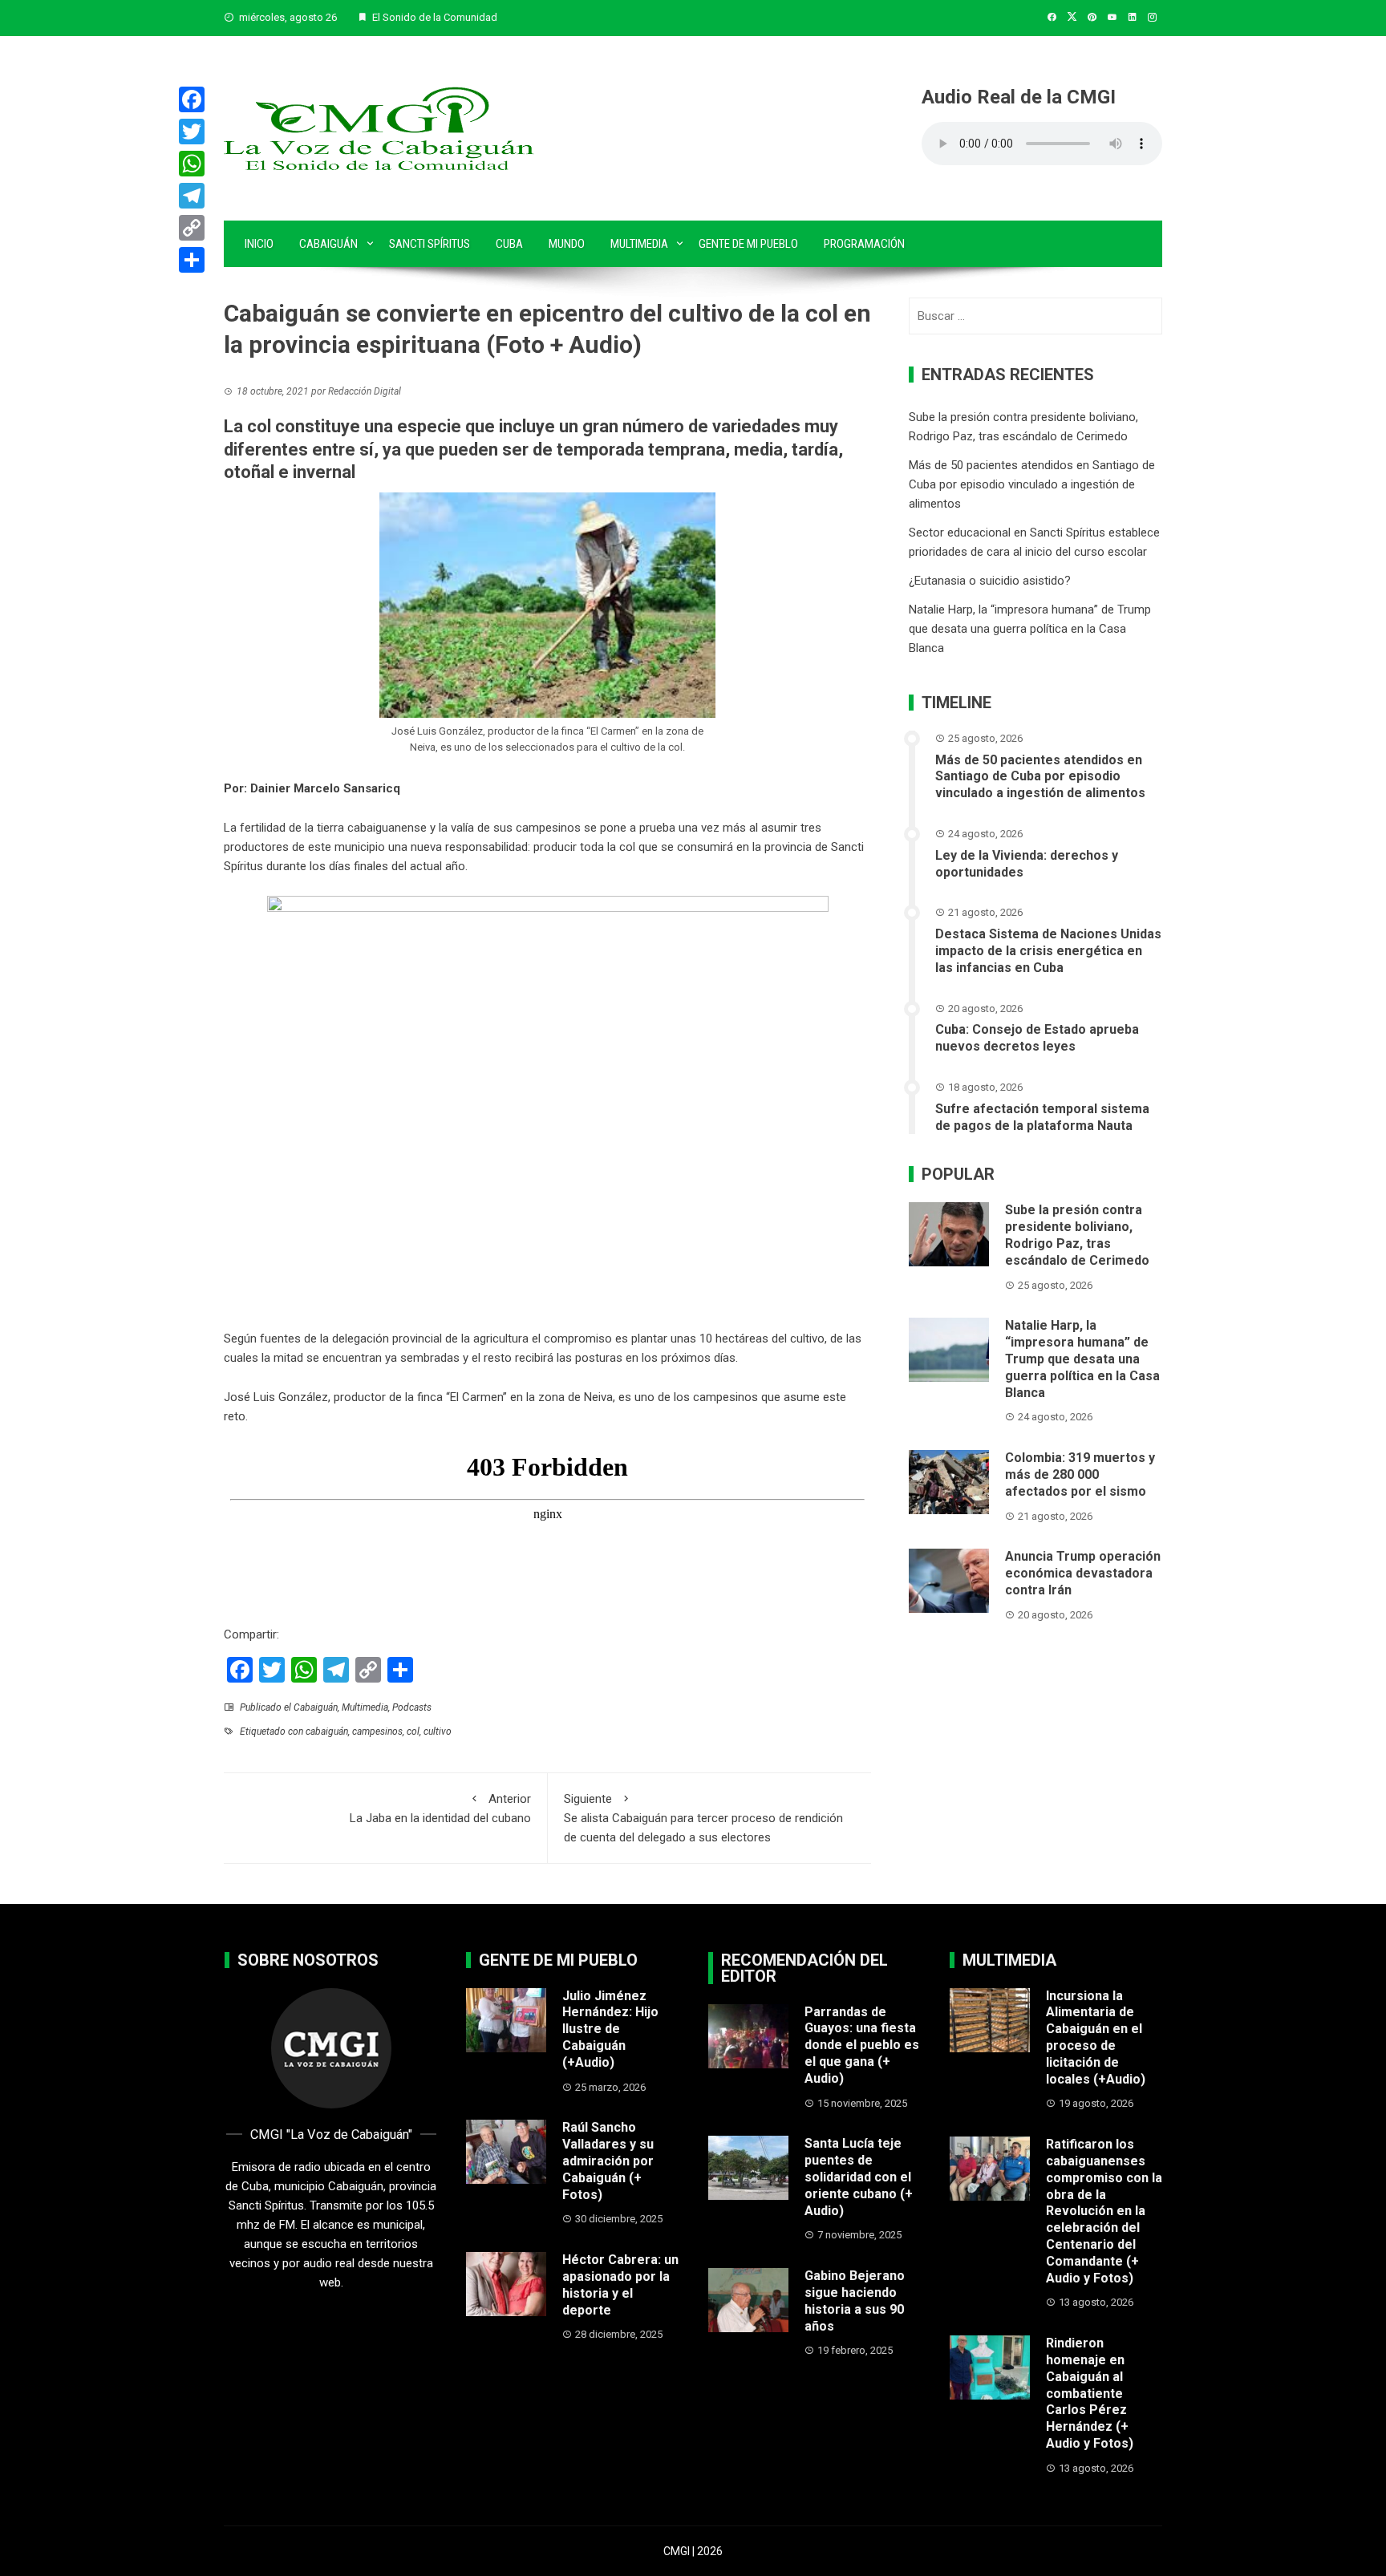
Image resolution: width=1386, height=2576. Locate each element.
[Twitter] (192, 132)
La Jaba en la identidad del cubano (440, 1808)
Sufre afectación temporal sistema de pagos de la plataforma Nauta (1042, 1117)
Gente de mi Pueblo (748, 244)
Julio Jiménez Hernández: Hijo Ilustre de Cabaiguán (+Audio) (610, 2029)
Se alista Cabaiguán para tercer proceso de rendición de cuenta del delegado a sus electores (703, 1818)
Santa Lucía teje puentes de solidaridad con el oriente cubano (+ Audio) (859, 2177)
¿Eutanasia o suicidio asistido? (990, 581)
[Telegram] (192, 196)
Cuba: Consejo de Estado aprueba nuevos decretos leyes (1037, 1038)
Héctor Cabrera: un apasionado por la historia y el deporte (620, 2284)
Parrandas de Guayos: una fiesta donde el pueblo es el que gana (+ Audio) (862, 2045)
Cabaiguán (328, 244)
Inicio (259, 244)
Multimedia (639, 244)
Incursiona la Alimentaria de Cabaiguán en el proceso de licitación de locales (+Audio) (1096, 2037)
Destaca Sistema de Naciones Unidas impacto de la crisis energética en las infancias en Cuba (1048, 951)
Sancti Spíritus (430, 244)
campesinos (548, 828)
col (413, 1732)
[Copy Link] (192, 228)
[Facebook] (192, 99)
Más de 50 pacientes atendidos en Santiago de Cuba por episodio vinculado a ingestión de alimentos (1032, 484)
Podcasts (412, 1707)
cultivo (438, 1732)
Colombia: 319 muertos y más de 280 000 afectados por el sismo (1080, 1474)
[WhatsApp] (192, 164)
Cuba (509, 244)
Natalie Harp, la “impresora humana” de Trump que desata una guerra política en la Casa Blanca (1030, 629)
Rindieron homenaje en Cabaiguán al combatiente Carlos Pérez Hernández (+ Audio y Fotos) (1090, 2393)
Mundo (567, 244)
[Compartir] (192, 260)
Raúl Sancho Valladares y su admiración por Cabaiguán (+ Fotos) (608, 2161)
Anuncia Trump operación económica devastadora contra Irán (1083, 1573)
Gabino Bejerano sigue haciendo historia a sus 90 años (855, 2301)
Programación (864, 244)
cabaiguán (327, 1732)
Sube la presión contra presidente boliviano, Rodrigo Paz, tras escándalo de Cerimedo (1077, 1235)
